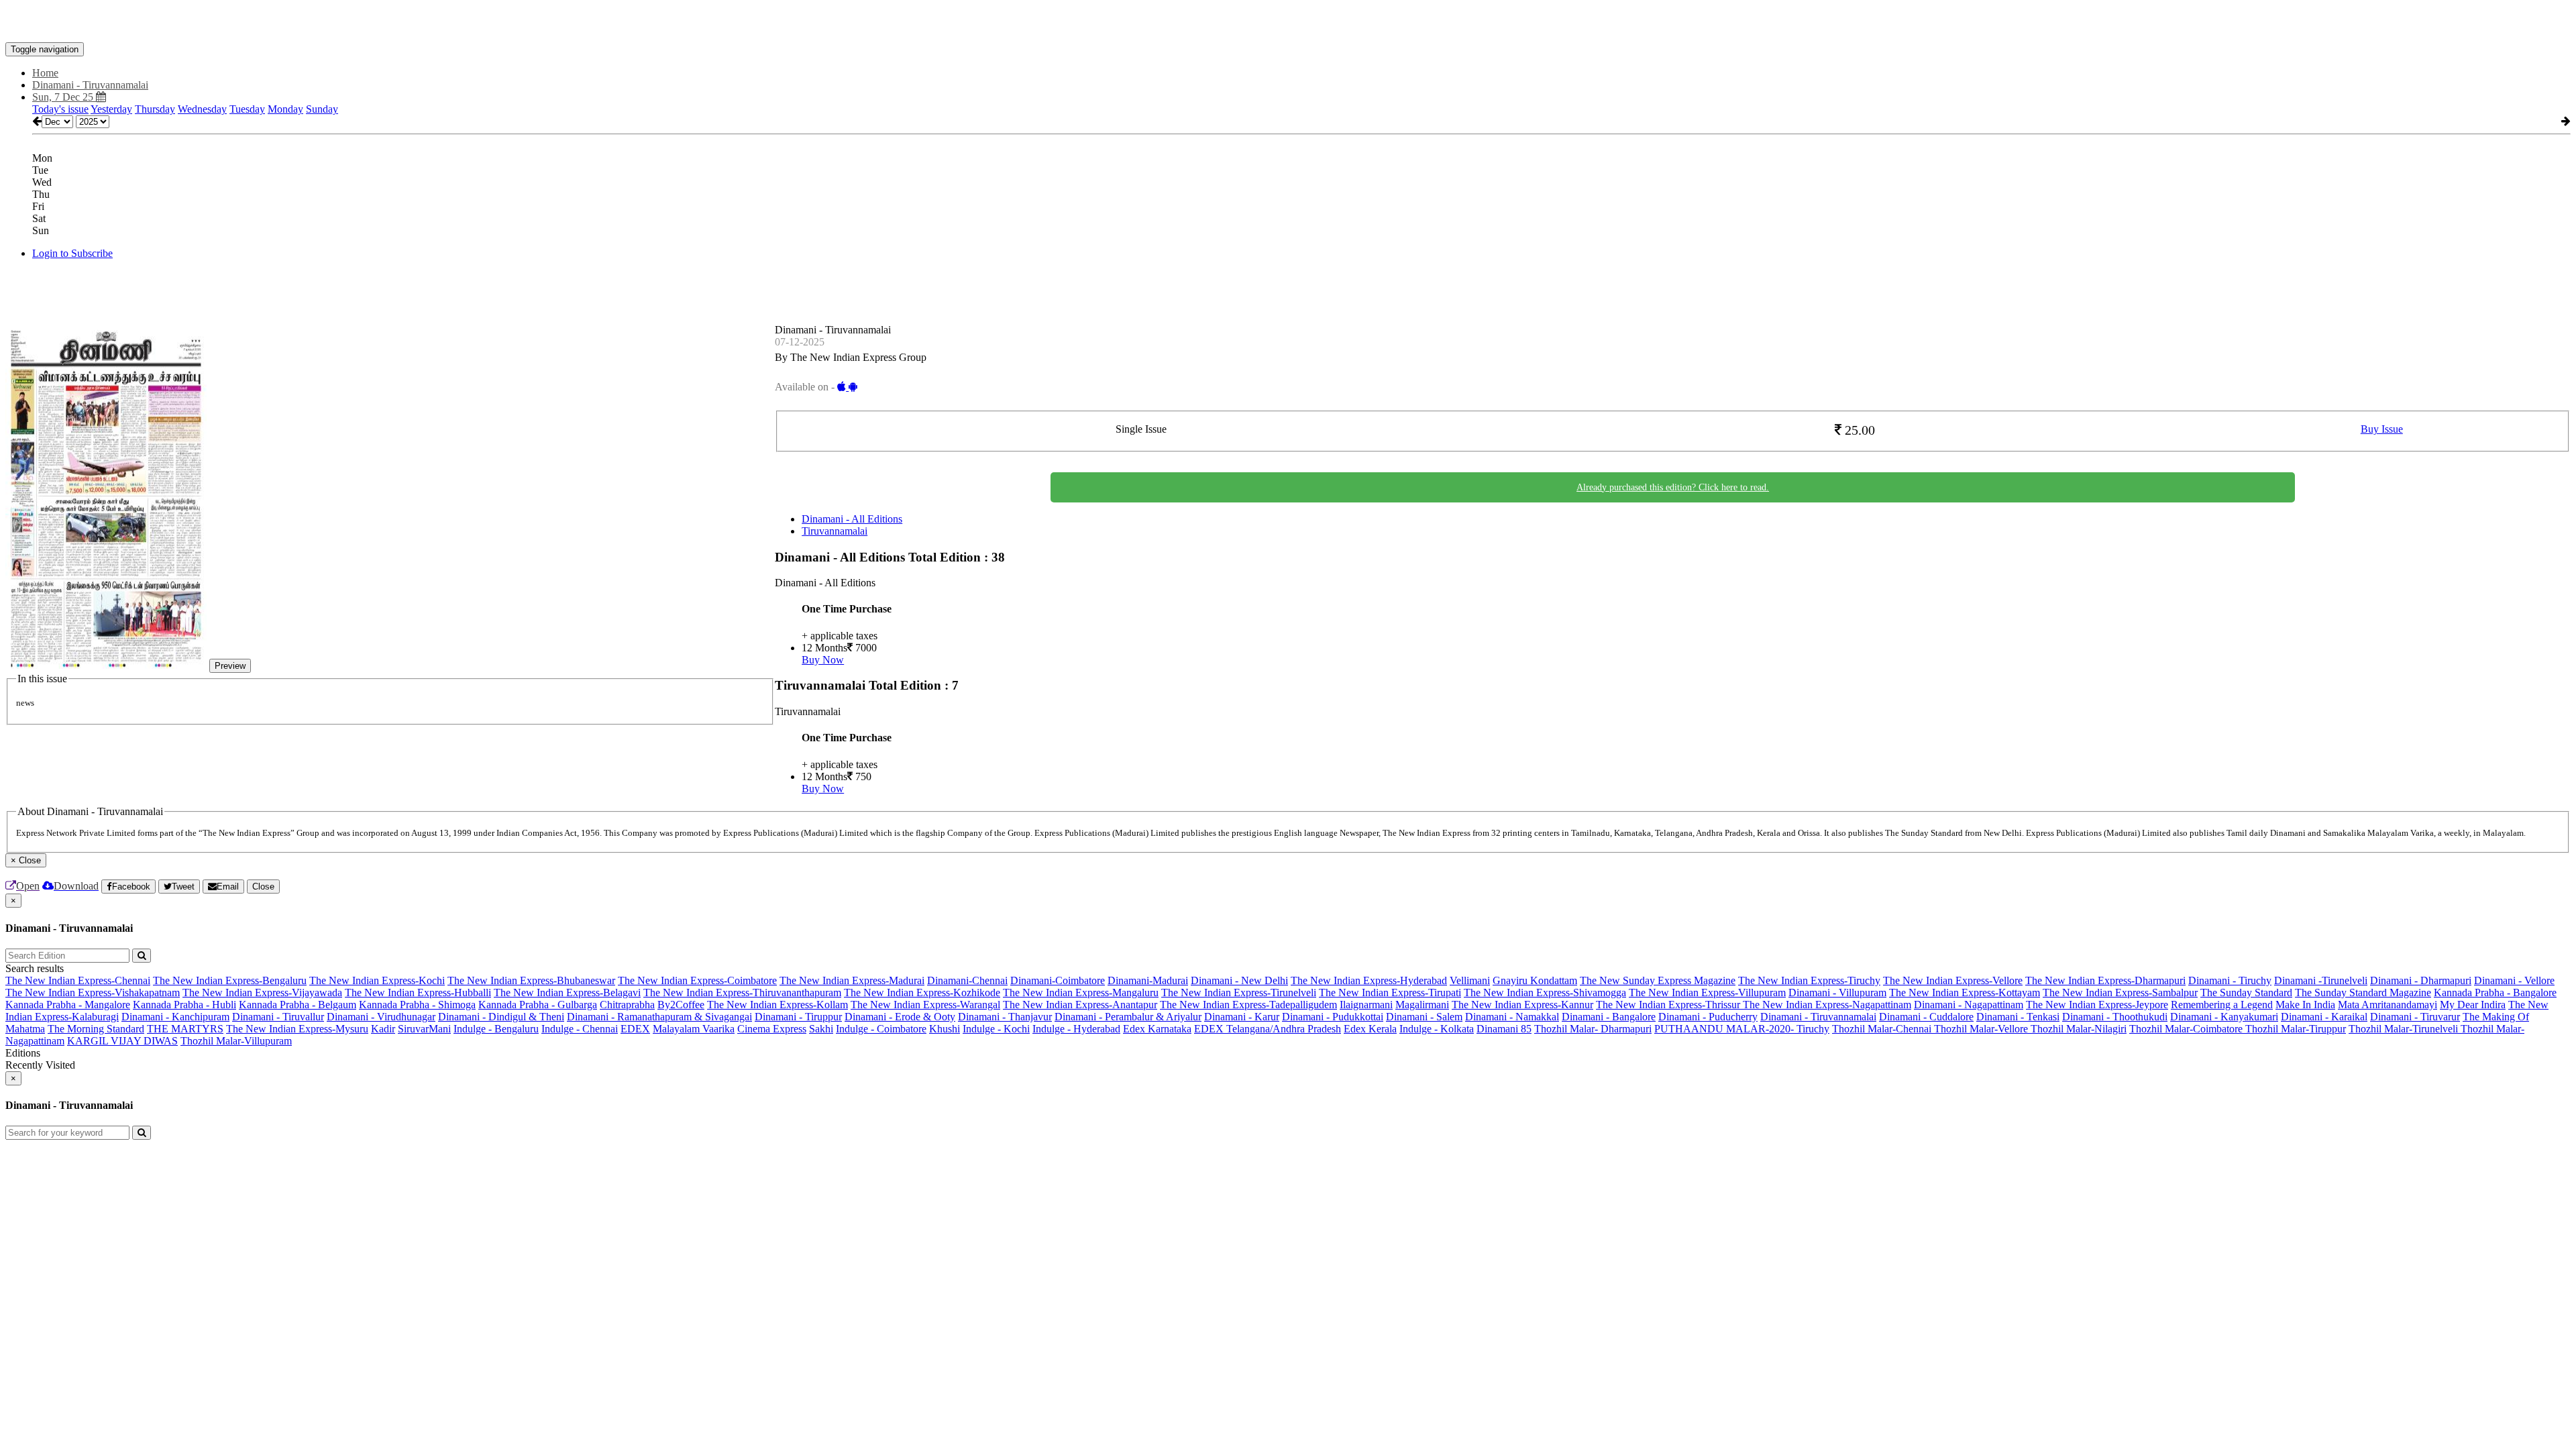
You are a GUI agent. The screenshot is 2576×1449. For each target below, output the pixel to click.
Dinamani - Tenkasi (2018, 1017)
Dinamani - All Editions (852, 519)
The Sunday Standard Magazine (2363, 992)
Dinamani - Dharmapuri (2421, 980)
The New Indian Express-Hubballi (418, 992)
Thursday (155, 109)
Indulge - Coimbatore (881, 1029)
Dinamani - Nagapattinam (1969, 1005)
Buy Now (823, 660)
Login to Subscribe (72, 253)
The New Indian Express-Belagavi (567, 992)
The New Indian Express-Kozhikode (922, 992)
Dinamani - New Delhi (1239, 980)
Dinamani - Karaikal (2324, 1017)
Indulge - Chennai (580, 1029)
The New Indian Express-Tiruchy (1809, 980)
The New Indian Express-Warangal (925, 1005)
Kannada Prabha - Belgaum (298, 1005)
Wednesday (202, 109)
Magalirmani (1422, 1005)
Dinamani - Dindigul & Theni (501, 1017)
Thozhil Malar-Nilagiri (2079, 1029)
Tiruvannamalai (835, 531)
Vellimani (1470, 980)
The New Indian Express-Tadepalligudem (1248, 1005)
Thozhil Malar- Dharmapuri (1593, 1029)
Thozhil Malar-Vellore (1982, 1029)
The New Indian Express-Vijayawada (262, 992)
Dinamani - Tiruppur (798, 1017)
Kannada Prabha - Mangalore (68, 1005)
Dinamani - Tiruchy (2230, 980)
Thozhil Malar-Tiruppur (2296, 1029)
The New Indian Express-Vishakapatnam (93, 992)
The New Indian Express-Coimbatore (697, 980)
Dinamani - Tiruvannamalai (1818, 1017)
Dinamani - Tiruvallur (278, 1017)
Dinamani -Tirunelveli (2321, 980)
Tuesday (247, 109)
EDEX (635, 1029)
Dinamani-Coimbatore (1058, 980)
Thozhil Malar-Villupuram (236, 1041)
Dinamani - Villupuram (1837, 992)
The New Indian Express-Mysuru (297, 1029)
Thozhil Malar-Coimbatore (2187, 1029)
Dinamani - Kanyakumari (2224, 1017)
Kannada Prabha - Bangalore (2495, 992)
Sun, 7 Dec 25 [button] (64, 97)
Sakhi (821, 1029)
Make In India (2305, 1005)
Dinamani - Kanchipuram (175, 1017)
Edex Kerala (1370, 1029)
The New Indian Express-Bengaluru (230, 980)
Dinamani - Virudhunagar (381, 1017)
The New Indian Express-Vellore (1953, 980)
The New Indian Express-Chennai (78, 980)
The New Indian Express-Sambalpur (2120, 992)
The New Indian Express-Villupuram (1707, 992)
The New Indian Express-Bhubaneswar (531, 980)
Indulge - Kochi (996, 1029)
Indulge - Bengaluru (496, 1029)
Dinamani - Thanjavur (1005, 1017)
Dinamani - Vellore (2514, 980)
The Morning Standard (96, 1029)
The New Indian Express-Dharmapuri (2105, 980)
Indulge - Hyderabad (1076, 1029)
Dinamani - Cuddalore (1926, 1017)
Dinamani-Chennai (967, 980)
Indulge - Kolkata (1437, 1029)
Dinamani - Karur (1242, 1017)
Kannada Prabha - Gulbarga (538, 1005)
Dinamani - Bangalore (1609, 1017)
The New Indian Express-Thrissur (1669, 1005)
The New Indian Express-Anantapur (1080, 1005)
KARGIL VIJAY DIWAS (122, 1041)
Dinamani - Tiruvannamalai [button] (90, 85)
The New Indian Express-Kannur (1522, 1005)
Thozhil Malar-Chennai (1883, 1029)
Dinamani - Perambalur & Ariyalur (1128, 1017)
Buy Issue (2382, 429)
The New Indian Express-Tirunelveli (1239, 992)
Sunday (322, 109)
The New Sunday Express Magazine (1658, 980)
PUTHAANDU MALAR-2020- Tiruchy (1742, 1029)
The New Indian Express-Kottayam (1965, 992)
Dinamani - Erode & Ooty (900, 1017)
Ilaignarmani (1366, 1005)
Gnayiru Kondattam (1535, 980)
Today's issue (60, 109)
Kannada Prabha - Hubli (184, 1005)
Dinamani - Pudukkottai (1333, 1017)
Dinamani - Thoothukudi (2115, 1017)
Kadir (383, 1029)
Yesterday (111, 109)
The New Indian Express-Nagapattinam (1827, 1005)
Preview (230, 666)
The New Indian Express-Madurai (852, 980)
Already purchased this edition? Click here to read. (1673, 487)
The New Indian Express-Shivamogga (1545, 992)
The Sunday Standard (2246, 992)
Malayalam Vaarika (694, 1029)
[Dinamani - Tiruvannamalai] (1288, 22)
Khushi (945, 1029)
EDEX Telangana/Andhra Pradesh (1268, 1029)
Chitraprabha (627, 1005)
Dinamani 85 (1504, 1029)
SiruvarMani (424, 1029)
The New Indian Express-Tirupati (1390, 992)
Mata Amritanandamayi (2387, 1005)
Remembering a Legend (2222, 1005)
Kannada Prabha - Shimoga (417, 1005)
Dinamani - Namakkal (1512, 1017)
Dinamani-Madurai (1148, 980)
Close (263, 887)
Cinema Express (772, 1029)
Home (45, 73)
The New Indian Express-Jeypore (2097, 1005)
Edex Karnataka (1157, 1029)
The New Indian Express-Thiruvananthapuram (742, 992)
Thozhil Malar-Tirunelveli (2405, 1029)
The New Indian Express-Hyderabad (1369, 980)
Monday (285, 109)
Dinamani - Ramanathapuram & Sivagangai (659, 1017)
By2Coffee (681, 1005)
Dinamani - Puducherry (1708, 1017)
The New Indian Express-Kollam (777, 1005)
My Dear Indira (2473, 1005)
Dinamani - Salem (1424, 1017)
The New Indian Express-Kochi (377, 980)
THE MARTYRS (185, 1029)
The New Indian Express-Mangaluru (1081, 992)
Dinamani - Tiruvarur (2415, 1017)
